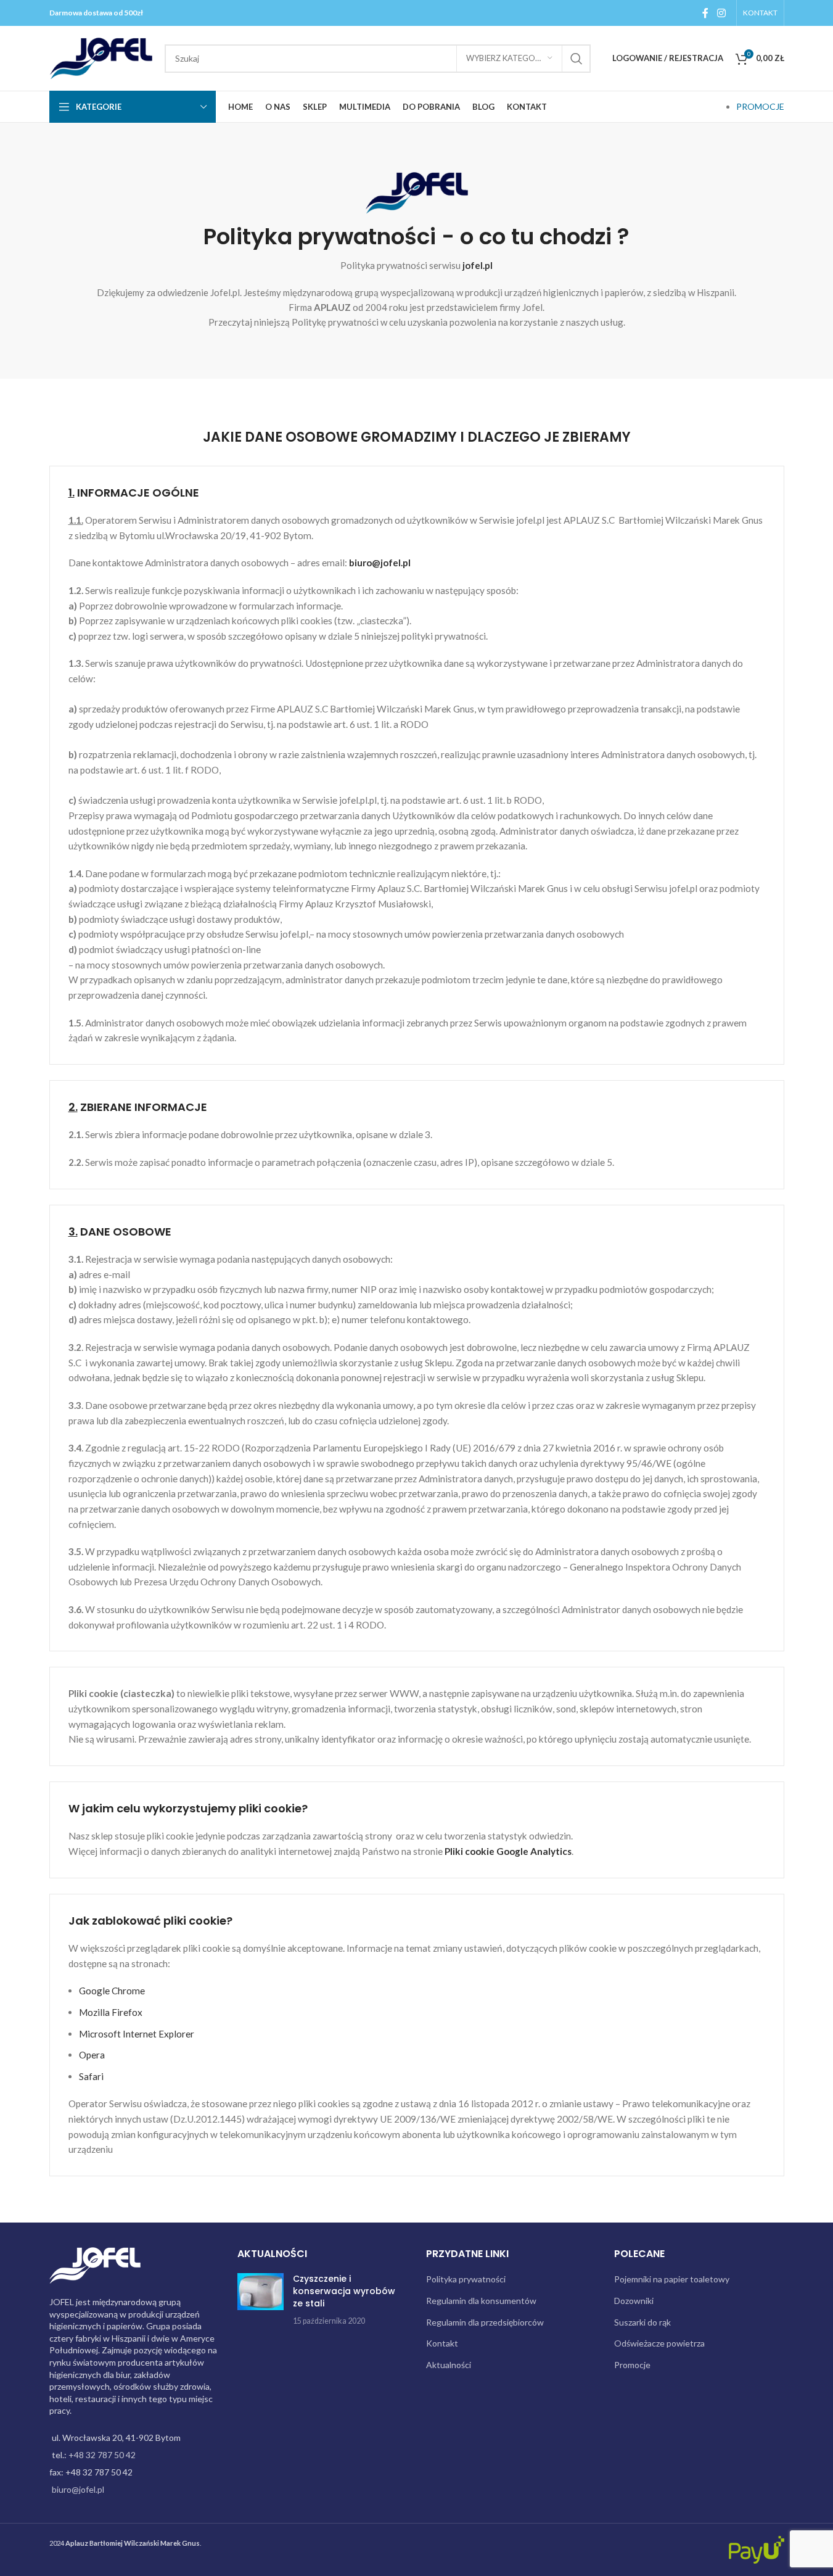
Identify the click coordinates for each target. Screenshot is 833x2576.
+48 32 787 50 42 (102, 2455)
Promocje (632, 2365)
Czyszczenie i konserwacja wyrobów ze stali (344, 2291)
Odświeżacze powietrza (659, 2343)
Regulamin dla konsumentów (481, 2301)
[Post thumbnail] (261, 2300)
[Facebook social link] (705, 13)
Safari (91, 2076)
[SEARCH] (577, 59)
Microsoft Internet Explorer (137, 2034)
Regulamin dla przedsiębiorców (485, 2322)
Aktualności (449, 2365)
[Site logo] (101, 57)
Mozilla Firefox (111, 2012)
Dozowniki (634, 2301)
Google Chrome (112, 1991)
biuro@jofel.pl (380, 563)
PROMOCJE (760, 106)
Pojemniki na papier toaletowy (672, 2279)
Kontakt (442, 2343)
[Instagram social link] (721, 13)
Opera (92, 2055)
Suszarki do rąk (642, 2322)
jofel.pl (478, 265)
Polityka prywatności (466, 2279)
